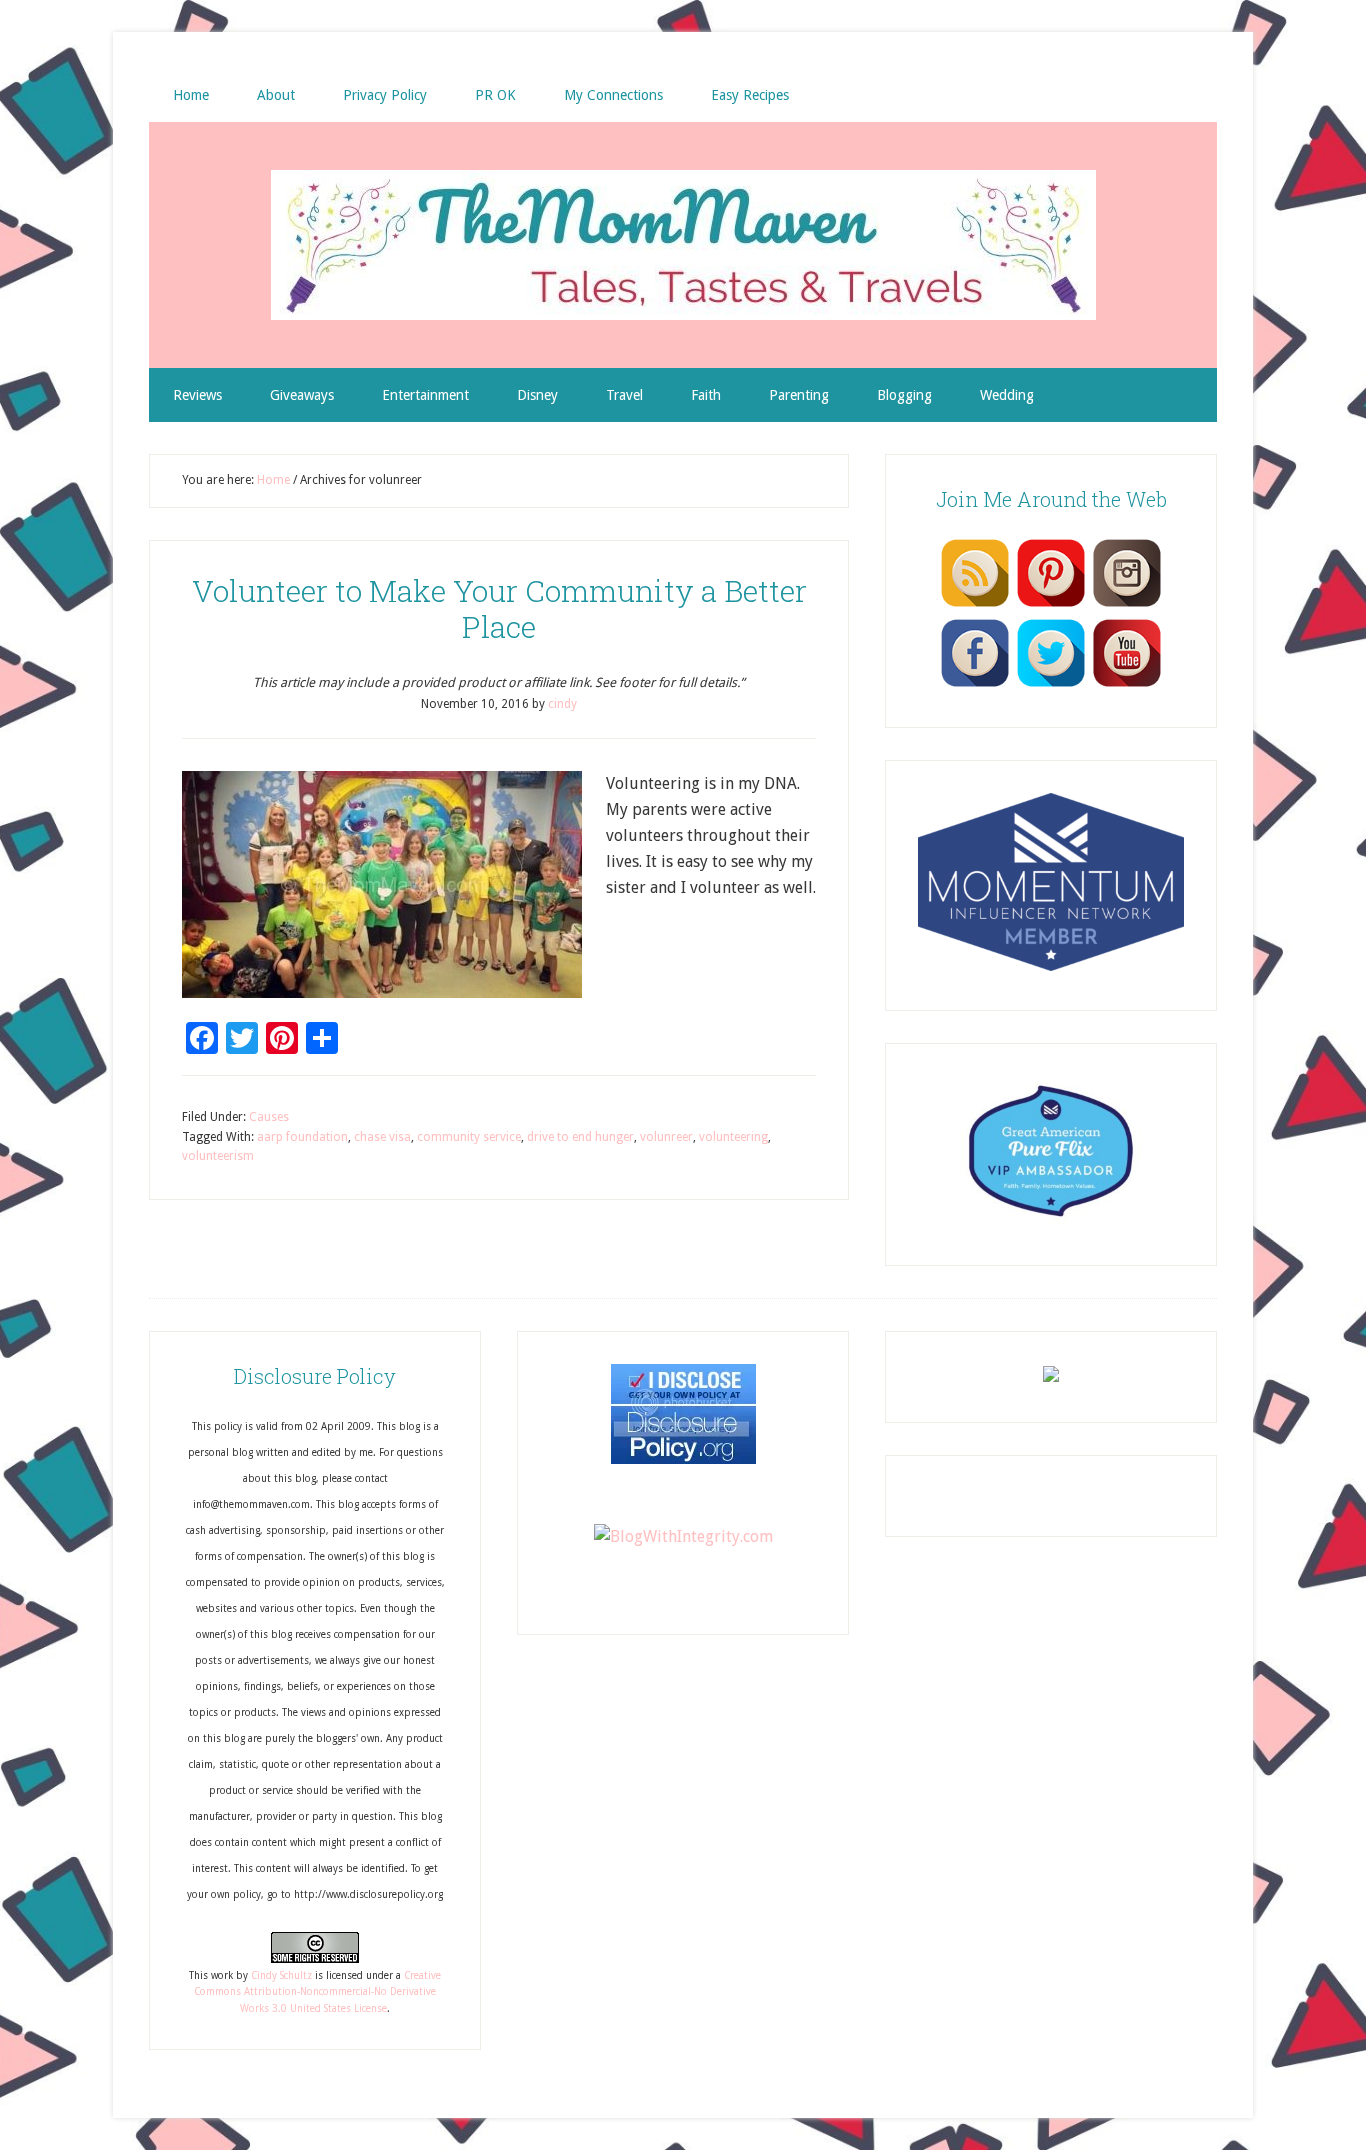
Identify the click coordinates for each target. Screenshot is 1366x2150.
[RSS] (975, 606)
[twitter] (1051, 686)
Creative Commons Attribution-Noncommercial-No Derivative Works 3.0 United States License (317, 1992)
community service (469, 1137)
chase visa (382, 1137)
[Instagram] (1127, 606)
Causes (269, 1117)
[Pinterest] (1051, 606)
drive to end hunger (580, 1137)
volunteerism (218, 1156)
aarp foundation (302, 1137)
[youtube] (1127, 686)
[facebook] (975, 686)
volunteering (733, 1137)
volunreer (666, 1137)
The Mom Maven (683, 245)
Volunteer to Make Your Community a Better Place (499, 608)
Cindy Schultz (281, 1975)
